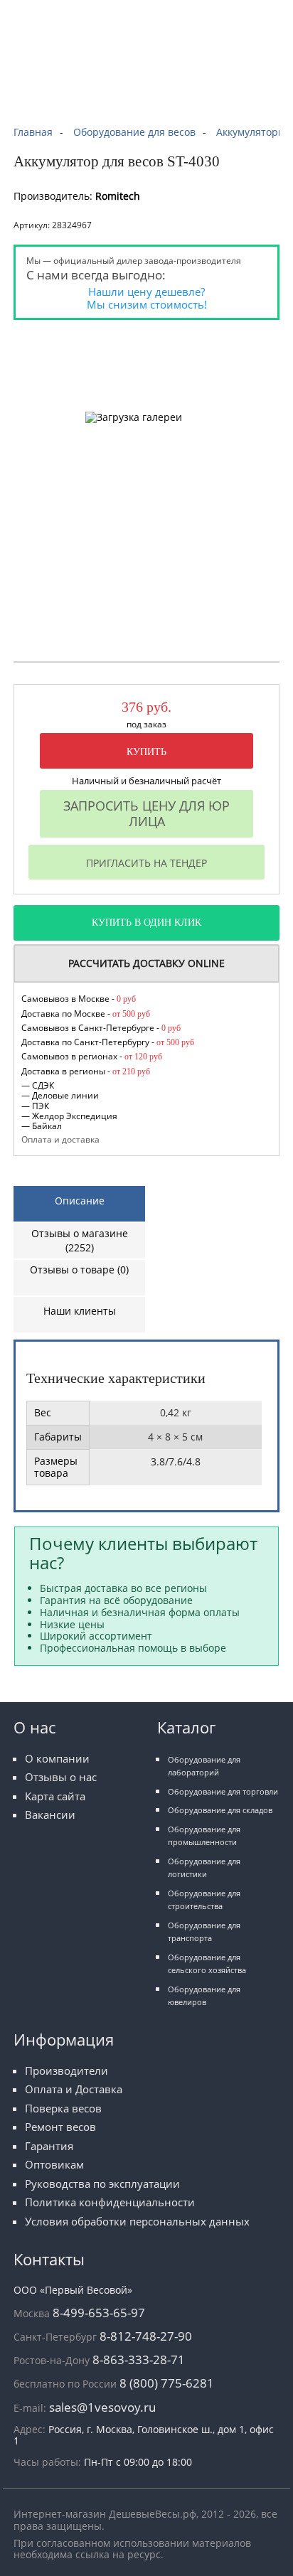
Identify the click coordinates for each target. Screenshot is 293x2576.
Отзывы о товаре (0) (79, 1270)
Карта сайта (55, 1796)
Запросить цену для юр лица (146, 813)
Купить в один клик (146, 923)
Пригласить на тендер (146, 863)
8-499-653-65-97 (99, 2313)
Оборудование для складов (220, 1810)
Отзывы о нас (61, 1777)
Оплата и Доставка (74, 2089)
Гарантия (49, 2146)
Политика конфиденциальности (110, 2202)
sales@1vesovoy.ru (102, 2407)
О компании (57, 1759)
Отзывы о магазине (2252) (80, 1240)
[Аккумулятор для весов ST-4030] (95, 340)
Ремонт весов (60, 2127)
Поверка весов (63, 2109)
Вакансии (50, 1815)
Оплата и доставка (60, 1139)
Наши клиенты (80, 1311)
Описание (80, 1201)
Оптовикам (54, 2165)
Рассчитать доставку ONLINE (146, 963)
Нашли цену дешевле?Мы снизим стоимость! (147, 298)
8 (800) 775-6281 (167, 2383)
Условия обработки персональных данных (137, 2222)
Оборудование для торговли (223, 1791)
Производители (66, 2071)
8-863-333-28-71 (139, 2359)
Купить (146, 752)
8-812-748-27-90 (146, 2336)
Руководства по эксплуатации (102, 2184)
